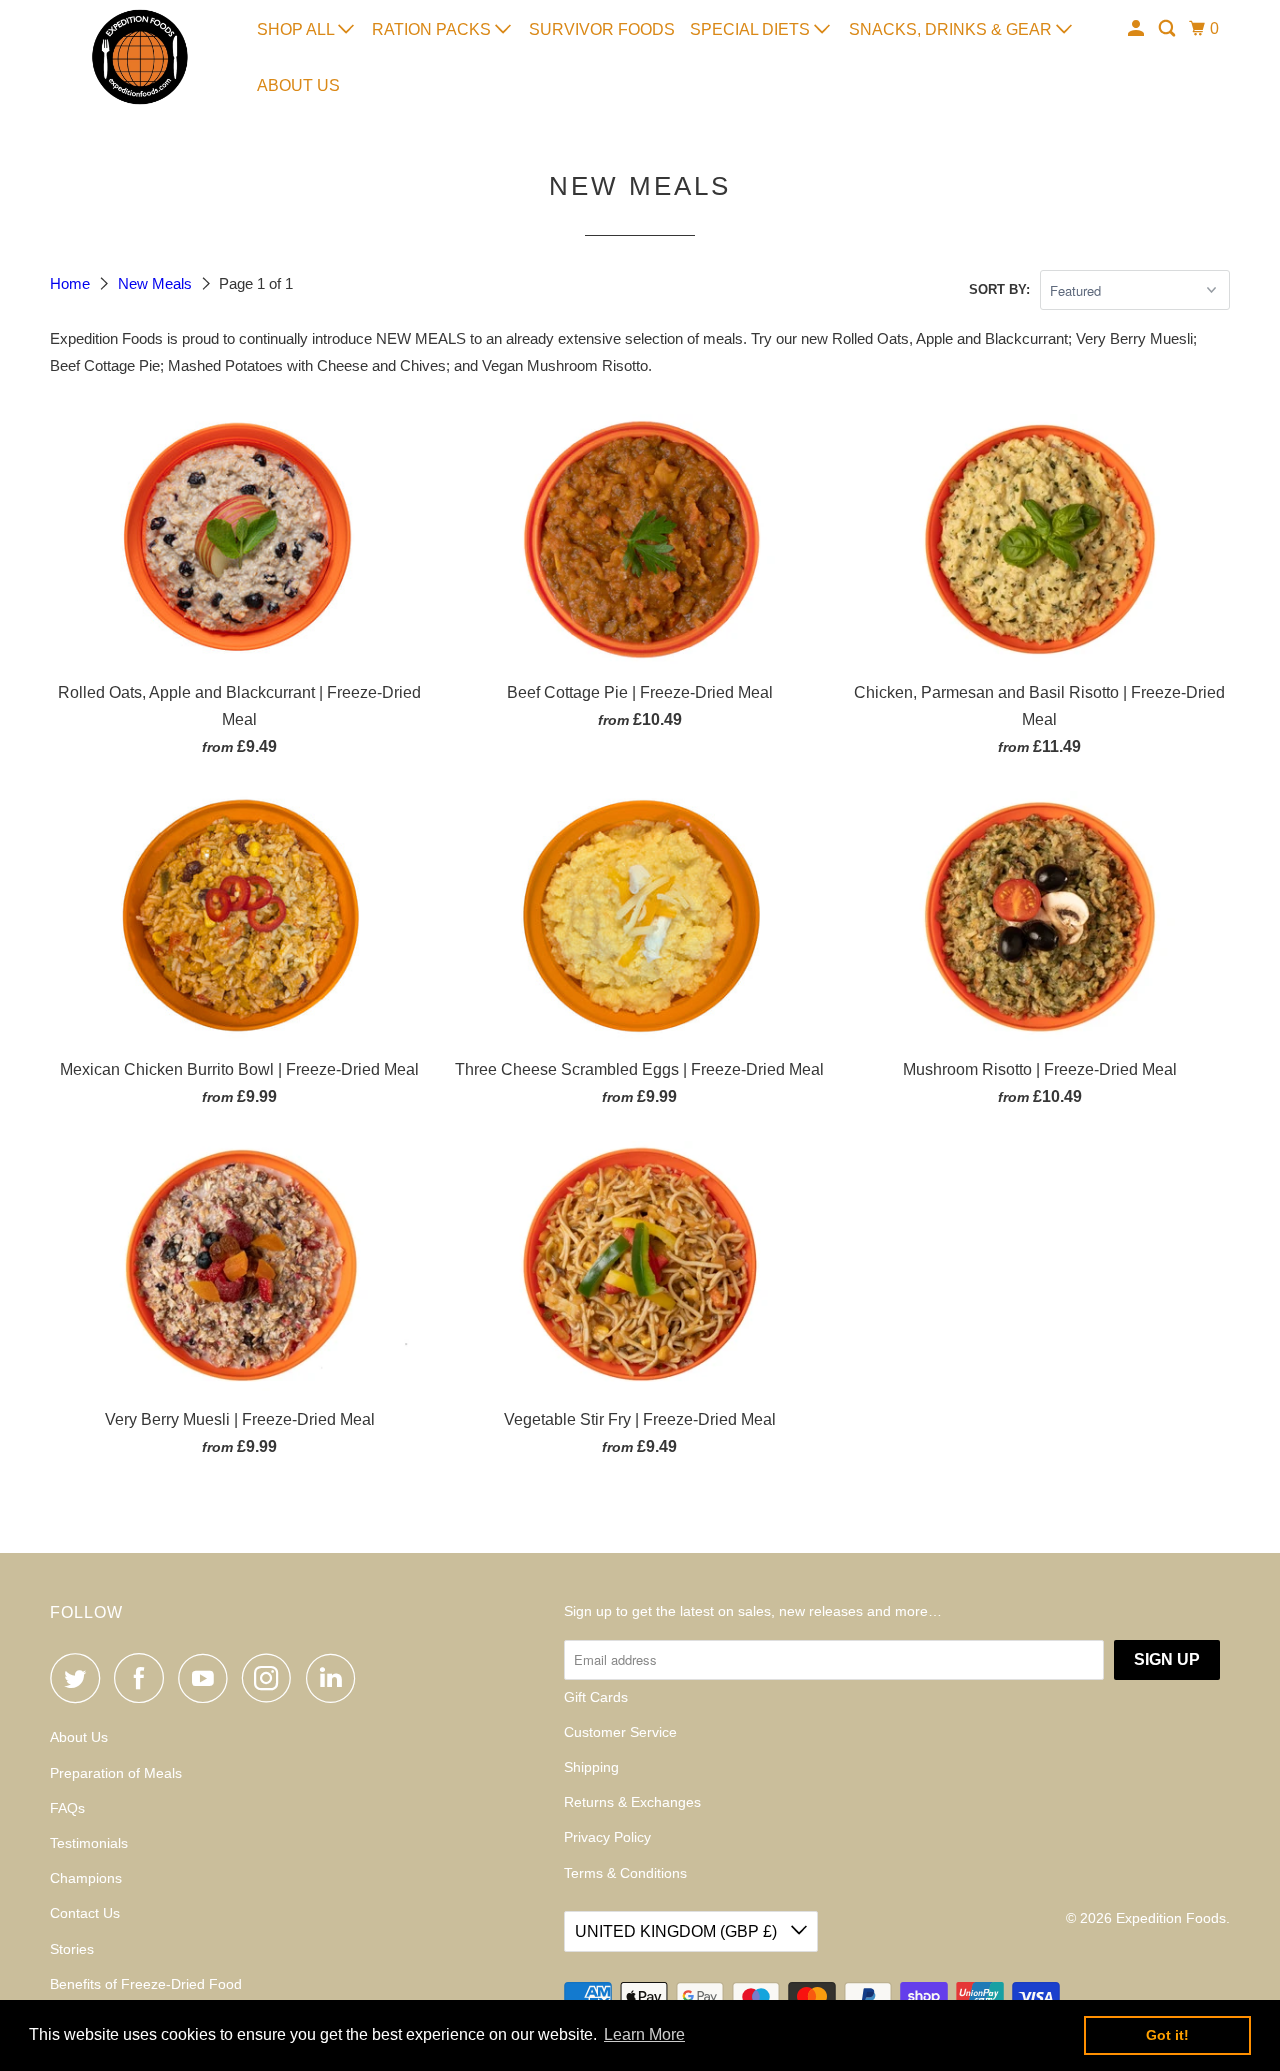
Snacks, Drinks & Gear (952, 29)
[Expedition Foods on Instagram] (272, 1678)
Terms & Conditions (625, 1873)
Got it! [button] (1167, 2035)
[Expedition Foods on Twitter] (80, 1678)
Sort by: (999, 289)
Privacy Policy (607, 1837)
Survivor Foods (602, 29)
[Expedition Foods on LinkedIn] (336, 1678)
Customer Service (620, 1732)
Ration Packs (433, 29)
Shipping (591, 1767)
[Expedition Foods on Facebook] (144, 1678)
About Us (298, 85)
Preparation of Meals (116, 1773)
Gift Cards (596, 1697)
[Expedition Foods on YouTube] (208, 1678)
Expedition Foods (1171, 1918)
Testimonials (89, 1843)
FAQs (67, 1808)
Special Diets (752, 29)
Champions (86, 1878)
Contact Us (85, 1913)
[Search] (1168, 29)
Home (72, 283)
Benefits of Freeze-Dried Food (146, 1984)
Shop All (297, 29)
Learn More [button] (644, 2034)
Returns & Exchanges (632, 1802)
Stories (72, 1949)
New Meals (157, 283)
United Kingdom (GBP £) (678, 1931)
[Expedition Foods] (140, 57)
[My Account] (1137, 29)
